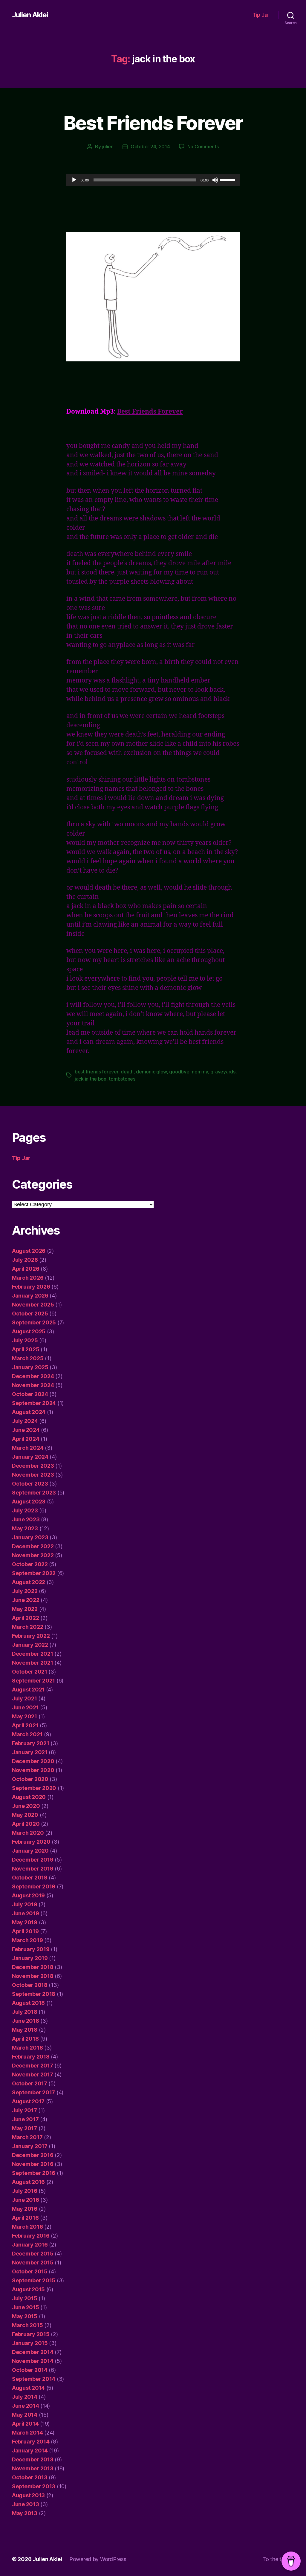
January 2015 (30, 2343)
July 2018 (25, 2012)
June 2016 (26, 2200)
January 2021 (30, 1752)
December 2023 (33, 1466)
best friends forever (97, 1072)
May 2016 (25, 2209)
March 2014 (27, 2433)
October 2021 (30, 1672)
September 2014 (34, 2379)
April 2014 (25, 2424)
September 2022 (34, 1573)
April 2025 (26, 1349)
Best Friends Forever (153, 123)
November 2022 (33, 1555)
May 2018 (25, 2030)
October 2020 (30, 1779)
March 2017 (27, 2137)
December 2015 (33, 2254)
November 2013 (33, 2468)
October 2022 (30, 1564)
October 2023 (30, 1484)
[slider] (228, 179)
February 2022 (31, 1636)
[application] (153, 180)
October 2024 (30, 1394)
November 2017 (33, 2074)
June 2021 (25, 1707)
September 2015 (34, 2280)
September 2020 (34, 1788)
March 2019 (27, 1940)
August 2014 (28, 2388)
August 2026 (29, 1251)
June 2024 (26, 1430)
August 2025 (29, 1331)
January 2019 (30, 1958)
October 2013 (30, 2477)
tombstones (122, 1079)
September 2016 (34, 2173)
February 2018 (31, 2057)
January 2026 (30, 1296)
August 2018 (28, 2003)
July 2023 (25, 1510)
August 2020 (29, 1797)
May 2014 (25, 2415)
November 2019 (33, 1869)
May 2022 (25, 1609)
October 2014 (30, 2370)
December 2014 (33, 2352)
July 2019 (25, 1904)
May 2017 (25, 2128)
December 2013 (33, 2459)
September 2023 (34, 1493)
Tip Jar (261, 15)
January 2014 (30, 2451)
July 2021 (25, 1698)
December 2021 (33, 1654)
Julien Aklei (30, 15)
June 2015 (26, 2307)
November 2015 (33, 2263)
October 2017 (30, 2083)
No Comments (203, 147)
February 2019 (31, 1949)
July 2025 (25, 1340)
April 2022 (25, 1618)
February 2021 (31, 1743)
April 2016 (25, 2218)
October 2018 (30, 1985)
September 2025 (34, 1322)
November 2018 (33, 1976)
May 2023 (25, 1528)
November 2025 (33, 1305)
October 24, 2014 (150, 147)
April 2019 (25, 1931)
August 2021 (28, 1690)
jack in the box (91, 1079)
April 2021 (25, 1725)
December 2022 (33, 1546)
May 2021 (25, 1716)
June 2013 (26, 2504)
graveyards (223, 1072)
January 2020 (30, 1851)
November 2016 (33, 2164)
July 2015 (25, 2298)
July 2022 (25, 1591)
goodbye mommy (189, 1072)
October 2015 (30, 2271)
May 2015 (25, 2316)
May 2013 (25, 2513)
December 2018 (33, 1967)
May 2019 (25, 1922)
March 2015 (27, 2325)
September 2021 (33, 1681)
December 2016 (33, 2155)
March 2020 (28, 1833)
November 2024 (33, 1385)
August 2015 (28, 2289)
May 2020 (25, 1815)
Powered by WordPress (98, 2559)
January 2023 (30, 1537)
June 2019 (26, 1913)
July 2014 (25, 2397)
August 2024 (29, 1412)
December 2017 (33, 2066)
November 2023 (33, 1475)
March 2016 (27, 2227)
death (127, 1072)
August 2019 (28, 1895)
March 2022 (27, 1627)
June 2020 (26, 1806)
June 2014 (26, 2406)
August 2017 (28, 2101)
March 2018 (27, 2048)
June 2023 (26, 1519)
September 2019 (34, 1886)
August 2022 (29, 1582)
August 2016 (28, 2182)
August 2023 (29, 1502)
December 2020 (33, 1761)
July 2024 (25, 1421)
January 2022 (30, 1645)
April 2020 (26, 1824)
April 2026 (26, 1269)
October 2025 (30, 1314)
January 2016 (30, 2245)
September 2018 (34, 1994)
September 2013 (34, 2486)
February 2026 (31, 1287)
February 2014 (31, 2442)
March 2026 (28, 1278)
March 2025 (28, 1358)
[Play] (74, 180)
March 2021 (27, 1734)
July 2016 (25, 2191)
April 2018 (25, 2039)
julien (108, 147)
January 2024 (30, 1457)
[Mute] (215, 180)
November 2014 (33, 2361)
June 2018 (26, 2021)
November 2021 (33, 1663)
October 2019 (30, 1878)
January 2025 (30, 1367)
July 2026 (25, 1260)
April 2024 (26, 1439)
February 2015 (31, 2334)
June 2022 (26, 1600)
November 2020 (33, 1770)
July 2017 (25, 2110)
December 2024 (33, 1376)
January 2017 (30, 2146)
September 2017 (33, 2092)
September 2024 (34, 1403)
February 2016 (31, 2236)
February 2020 (31, 1842)
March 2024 (28, 1448)
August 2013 (28, 2495)
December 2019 (33, 1860)
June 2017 (25, 2119)
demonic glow (151, 1072)
